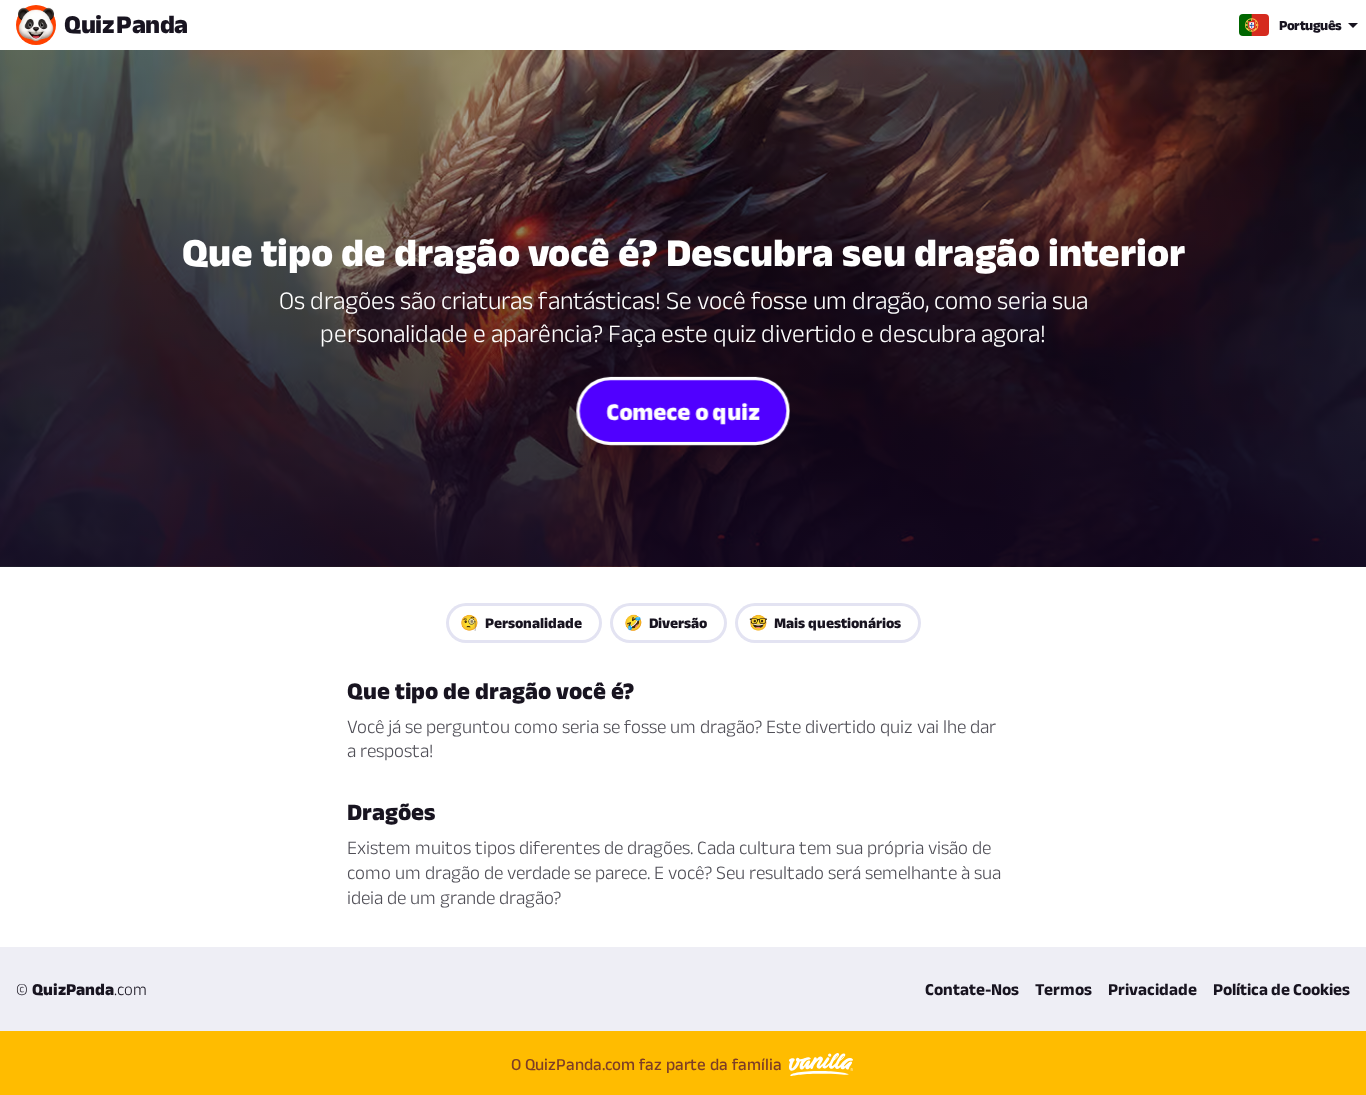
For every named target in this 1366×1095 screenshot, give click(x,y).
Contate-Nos (972, 989)
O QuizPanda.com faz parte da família (648, 1064)
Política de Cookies (1281, 989)
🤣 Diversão (665, 622)
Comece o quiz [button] (683, 410)
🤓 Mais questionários (825, 622)
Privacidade (1152, 989)
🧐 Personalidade (521, 622)
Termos (1063, 989)
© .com (81, 989)
